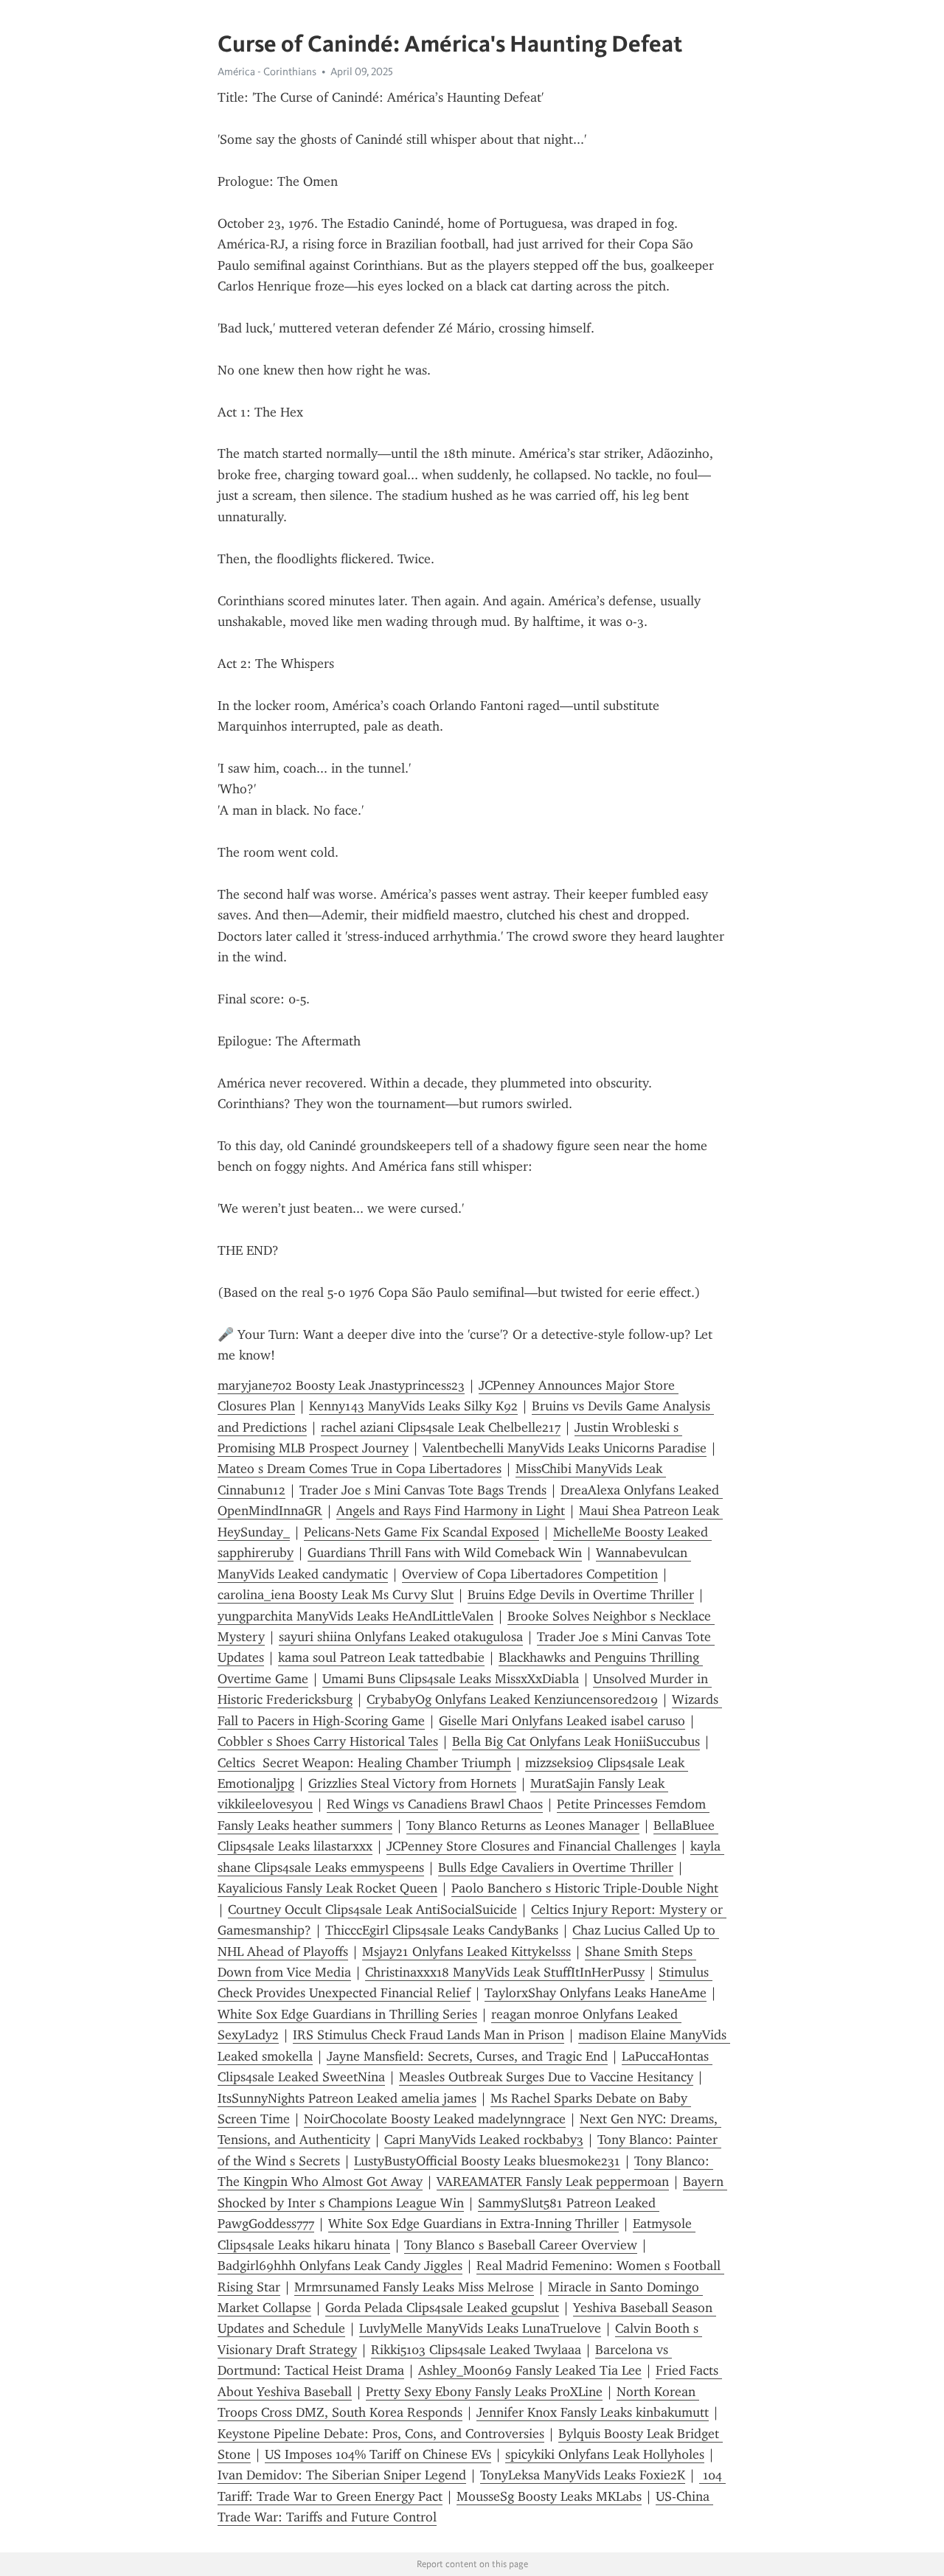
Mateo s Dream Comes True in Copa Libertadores (360, 1469)
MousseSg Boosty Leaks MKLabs (549, 2496)
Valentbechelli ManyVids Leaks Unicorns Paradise (565, 1448)
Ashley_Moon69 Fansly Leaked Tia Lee (530, 2370)
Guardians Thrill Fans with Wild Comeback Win (445, 1553)
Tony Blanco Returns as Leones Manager (523, 1825)
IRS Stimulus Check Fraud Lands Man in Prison (428, 2035)
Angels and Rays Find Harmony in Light (451, 1511)
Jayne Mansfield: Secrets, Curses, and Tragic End (467, 2056)
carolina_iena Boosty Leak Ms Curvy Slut (336, 1595)
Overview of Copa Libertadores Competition (530, 1574)
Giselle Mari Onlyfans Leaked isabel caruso (562, 1721)
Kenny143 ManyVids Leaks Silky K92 (413, 1406)
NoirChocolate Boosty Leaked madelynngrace (435, 2119)
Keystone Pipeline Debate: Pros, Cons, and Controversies (381, 2434)
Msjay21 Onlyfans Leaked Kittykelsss (466, 1952)
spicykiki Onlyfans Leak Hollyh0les (605, 2454)
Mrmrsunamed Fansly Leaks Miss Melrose (414, 2287)
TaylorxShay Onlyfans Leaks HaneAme (596, 1993)
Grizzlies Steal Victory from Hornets (412, 1783)
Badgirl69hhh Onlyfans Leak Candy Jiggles (340, 2266)
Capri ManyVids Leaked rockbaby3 (484, 2140)
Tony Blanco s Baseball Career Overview (521, 2245)
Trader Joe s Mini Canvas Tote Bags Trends (423, 1490)
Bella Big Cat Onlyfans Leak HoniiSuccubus (576, 1741)
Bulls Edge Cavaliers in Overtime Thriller (556, 1867)
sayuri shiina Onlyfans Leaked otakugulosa (401, 1637)
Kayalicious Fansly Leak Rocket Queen (327, 1888)
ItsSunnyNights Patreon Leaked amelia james (347, 2098)
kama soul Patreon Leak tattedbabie (381, 1657)
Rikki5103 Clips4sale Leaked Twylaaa (476, 2350)
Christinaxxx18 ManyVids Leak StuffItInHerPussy (505, 1972)
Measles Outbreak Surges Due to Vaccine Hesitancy (546, 2077)
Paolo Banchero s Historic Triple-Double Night (585, 1888)
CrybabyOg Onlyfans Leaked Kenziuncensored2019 (512, 1699)
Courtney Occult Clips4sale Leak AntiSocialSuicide (372, 1910)
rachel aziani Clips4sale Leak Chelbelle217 (441, 1427)
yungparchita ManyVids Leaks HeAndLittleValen (355, 1616)
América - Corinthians (267, 72)
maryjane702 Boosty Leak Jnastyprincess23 (341, 1385)
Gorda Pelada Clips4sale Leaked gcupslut (442, 2308)
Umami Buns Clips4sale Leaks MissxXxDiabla (451, 1679)
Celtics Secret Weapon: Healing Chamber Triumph (364, 1763)
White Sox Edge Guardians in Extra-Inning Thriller (473, 2224)
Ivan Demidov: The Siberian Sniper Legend (342, 2475)
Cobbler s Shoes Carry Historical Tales (328, 1741)
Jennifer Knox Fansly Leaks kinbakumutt (593, 2412)
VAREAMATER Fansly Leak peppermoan (553, 2182)
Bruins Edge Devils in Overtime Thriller (581, 1595)
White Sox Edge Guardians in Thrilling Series (347, 2014)
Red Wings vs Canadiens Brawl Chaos (435, 1804)
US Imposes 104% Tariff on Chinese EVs (378, 2454)
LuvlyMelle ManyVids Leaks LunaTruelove (480, 2328)
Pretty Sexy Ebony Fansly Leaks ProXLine (484, 2392)
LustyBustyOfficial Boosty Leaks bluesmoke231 (487, 2161)
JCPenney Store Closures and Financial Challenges (531, 1846)
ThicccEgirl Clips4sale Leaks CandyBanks (442, 1930)
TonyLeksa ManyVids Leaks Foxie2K (583, 2475)
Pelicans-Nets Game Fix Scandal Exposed (421, 1532)
